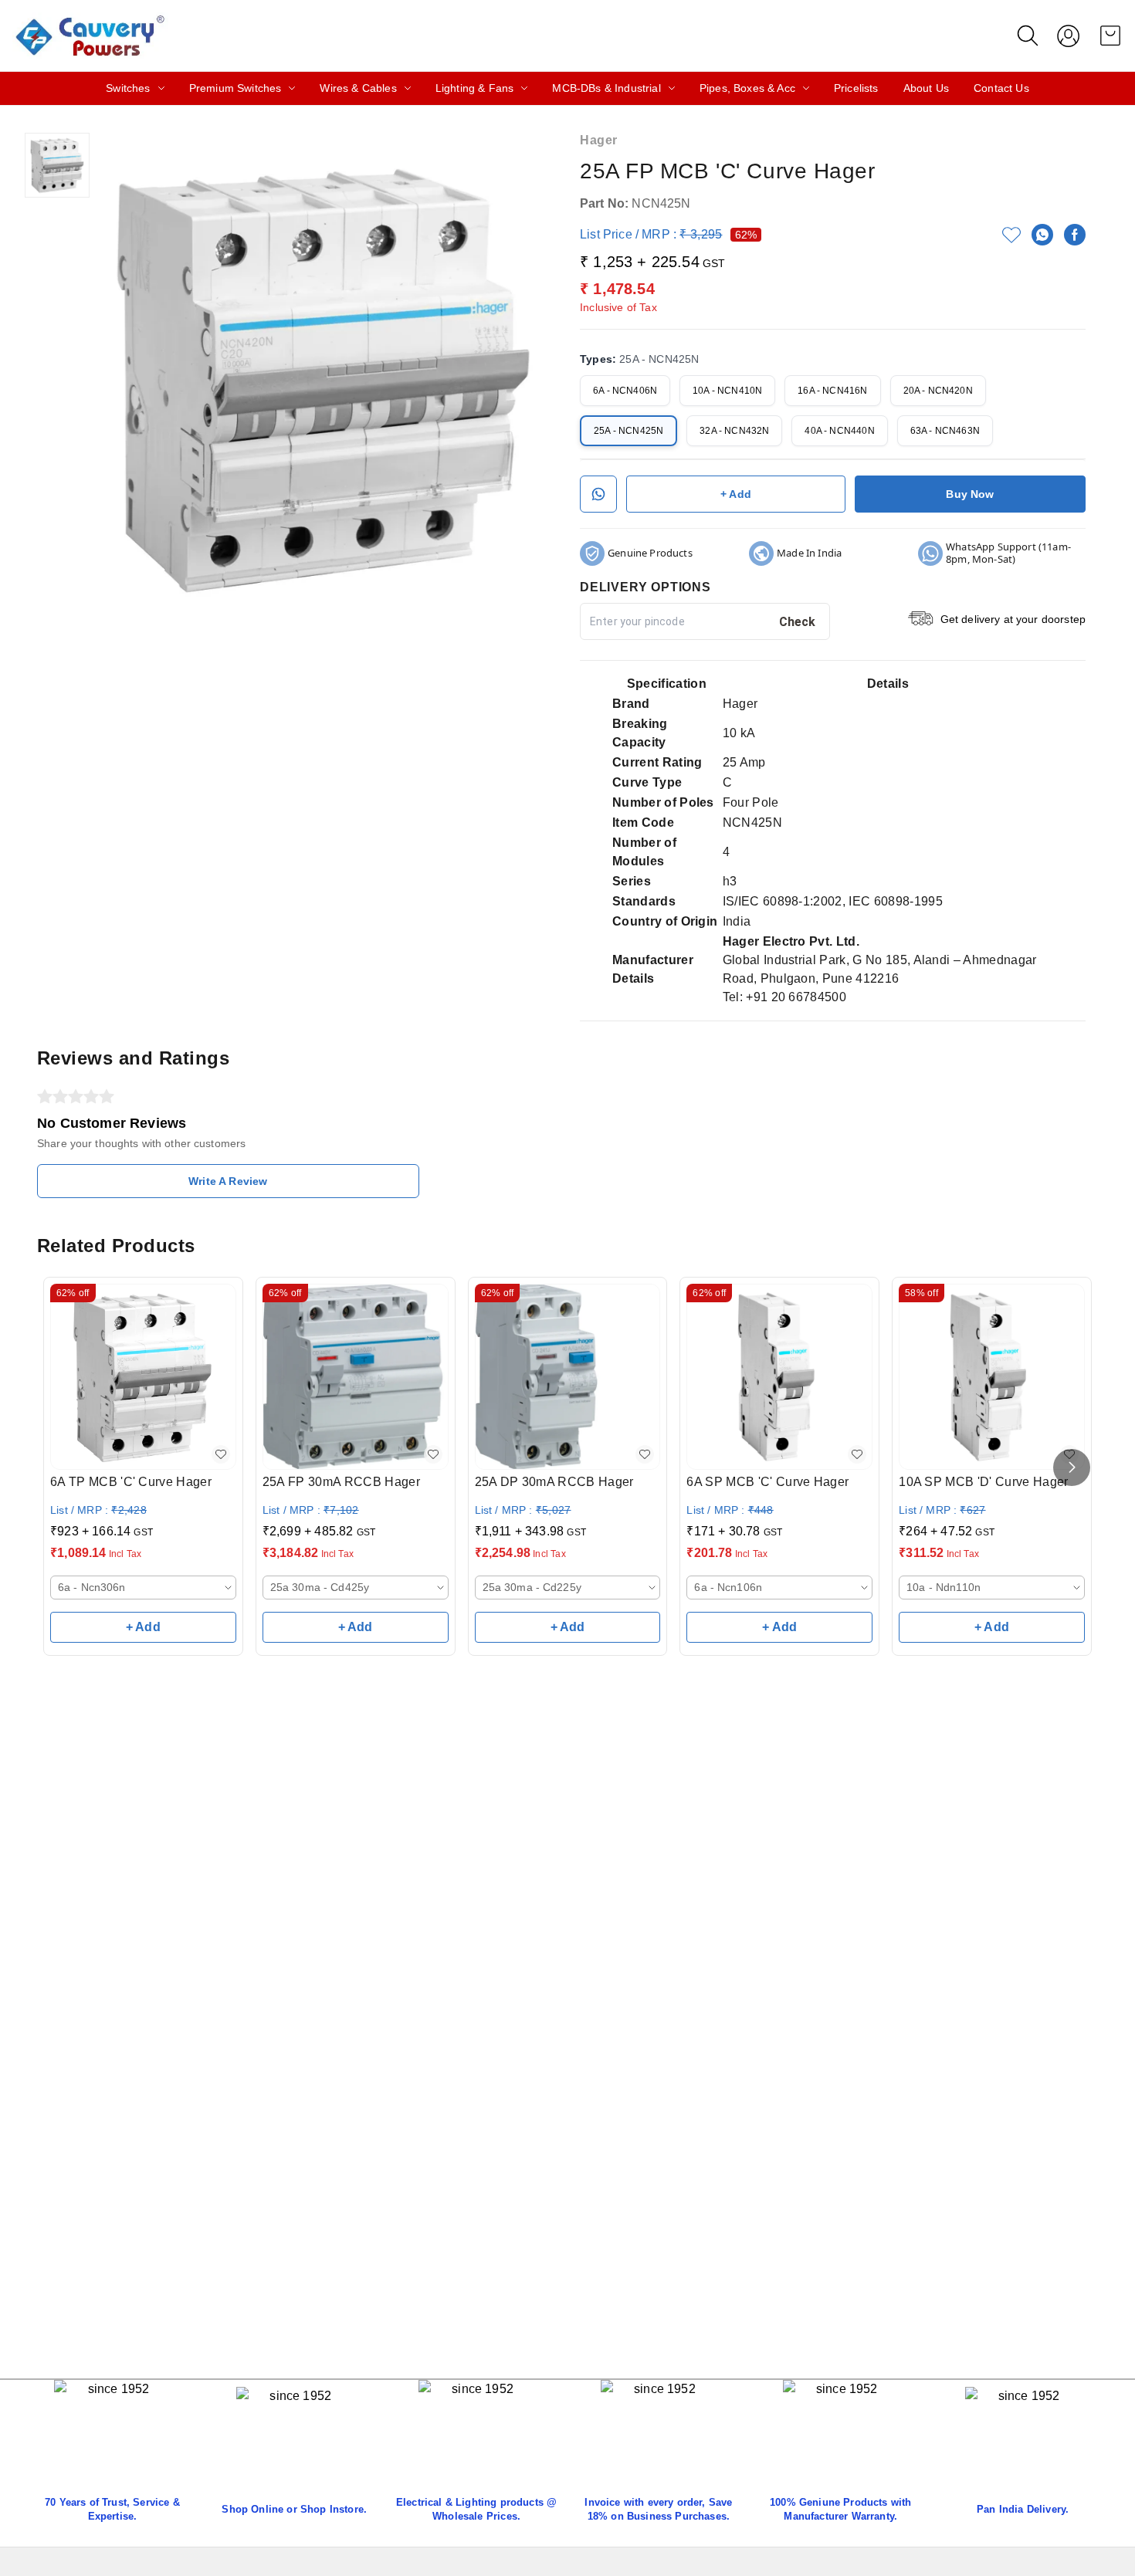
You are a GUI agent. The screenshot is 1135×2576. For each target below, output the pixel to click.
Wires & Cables (358, 88)
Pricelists (856, 88)
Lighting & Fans (475, 88)
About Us (926, 88)
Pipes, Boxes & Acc (747, 88)
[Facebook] (1075, 235)
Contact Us (1001, 88)
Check (798, 622)
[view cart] (1110, 36)
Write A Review (228, 1181)
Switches (128, 88)
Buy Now (970, 494)
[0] (1110, 36)
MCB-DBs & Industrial (606, 88)
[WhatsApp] (1042, 235)
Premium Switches (235, 88)
